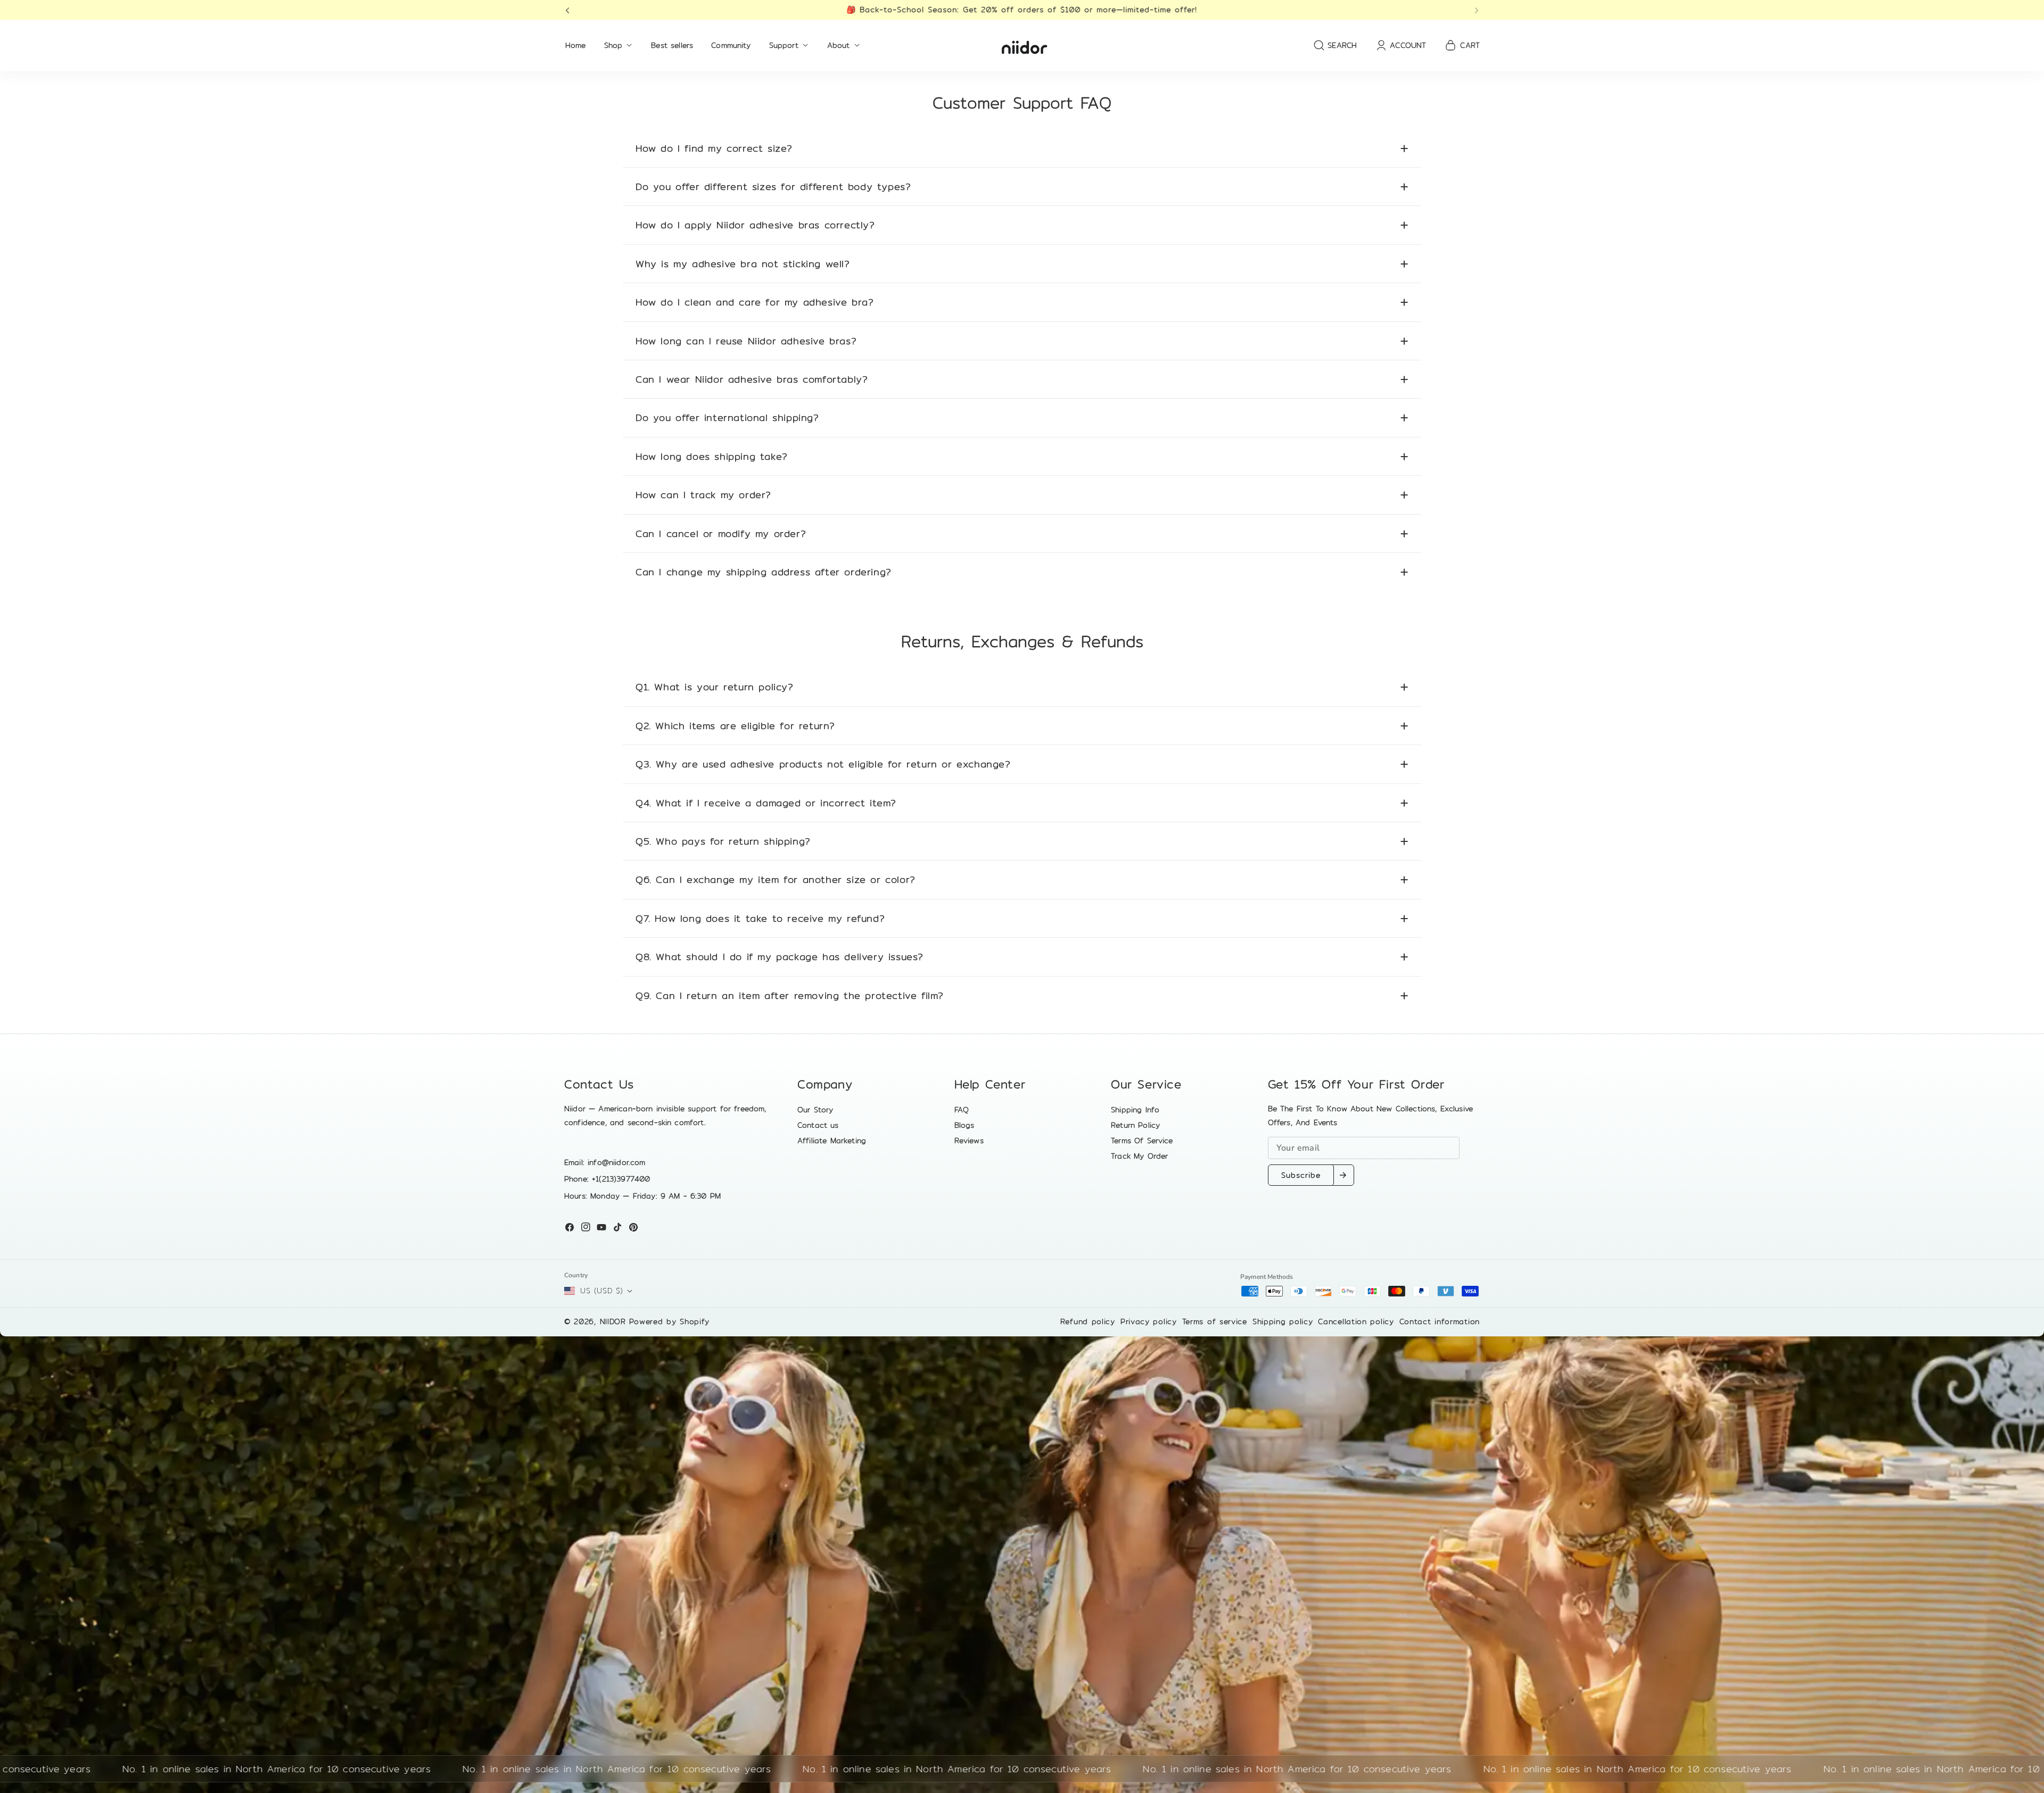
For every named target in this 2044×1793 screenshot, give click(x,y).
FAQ (962, 1110)
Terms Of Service (1142, 1141)
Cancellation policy (1356, 1321)
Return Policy (1135, 1125)
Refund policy (1088, 1321)
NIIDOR (613, 1321)
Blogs (965, 1125)
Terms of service (1215, 1321)
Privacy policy (1149, 1321)
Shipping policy (1283, 1321)
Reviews (969, 1141)
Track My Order (1139, 1156)
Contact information (1440, 1321)
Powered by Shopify (670, 1321)
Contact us (818, 1125)
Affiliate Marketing (832, 1141)
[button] (571, 10)
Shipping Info (1135, 1110)
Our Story (815, 1110)
